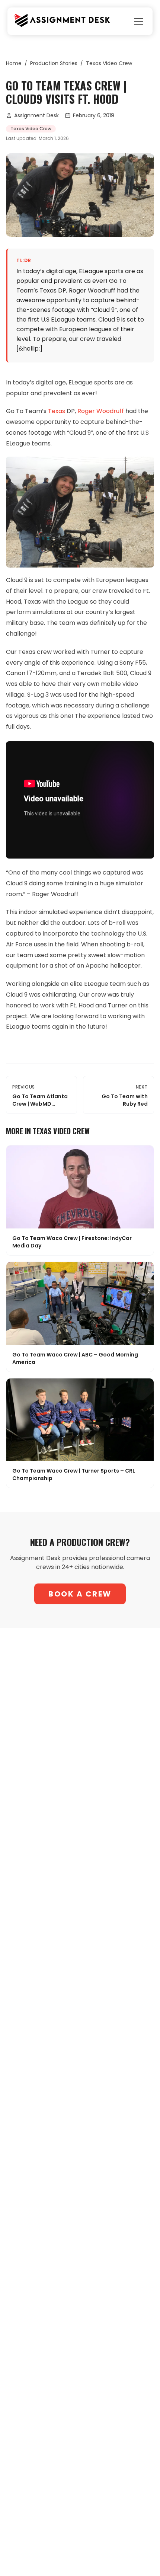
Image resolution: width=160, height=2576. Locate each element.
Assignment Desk (36, 115)
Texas (57, 411)
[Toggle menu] (138, 21)
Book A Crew (80, 1594)
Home (14, 63)
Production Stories (54, 63)
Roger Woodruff (101, 411)
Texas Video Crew (109, 63)
